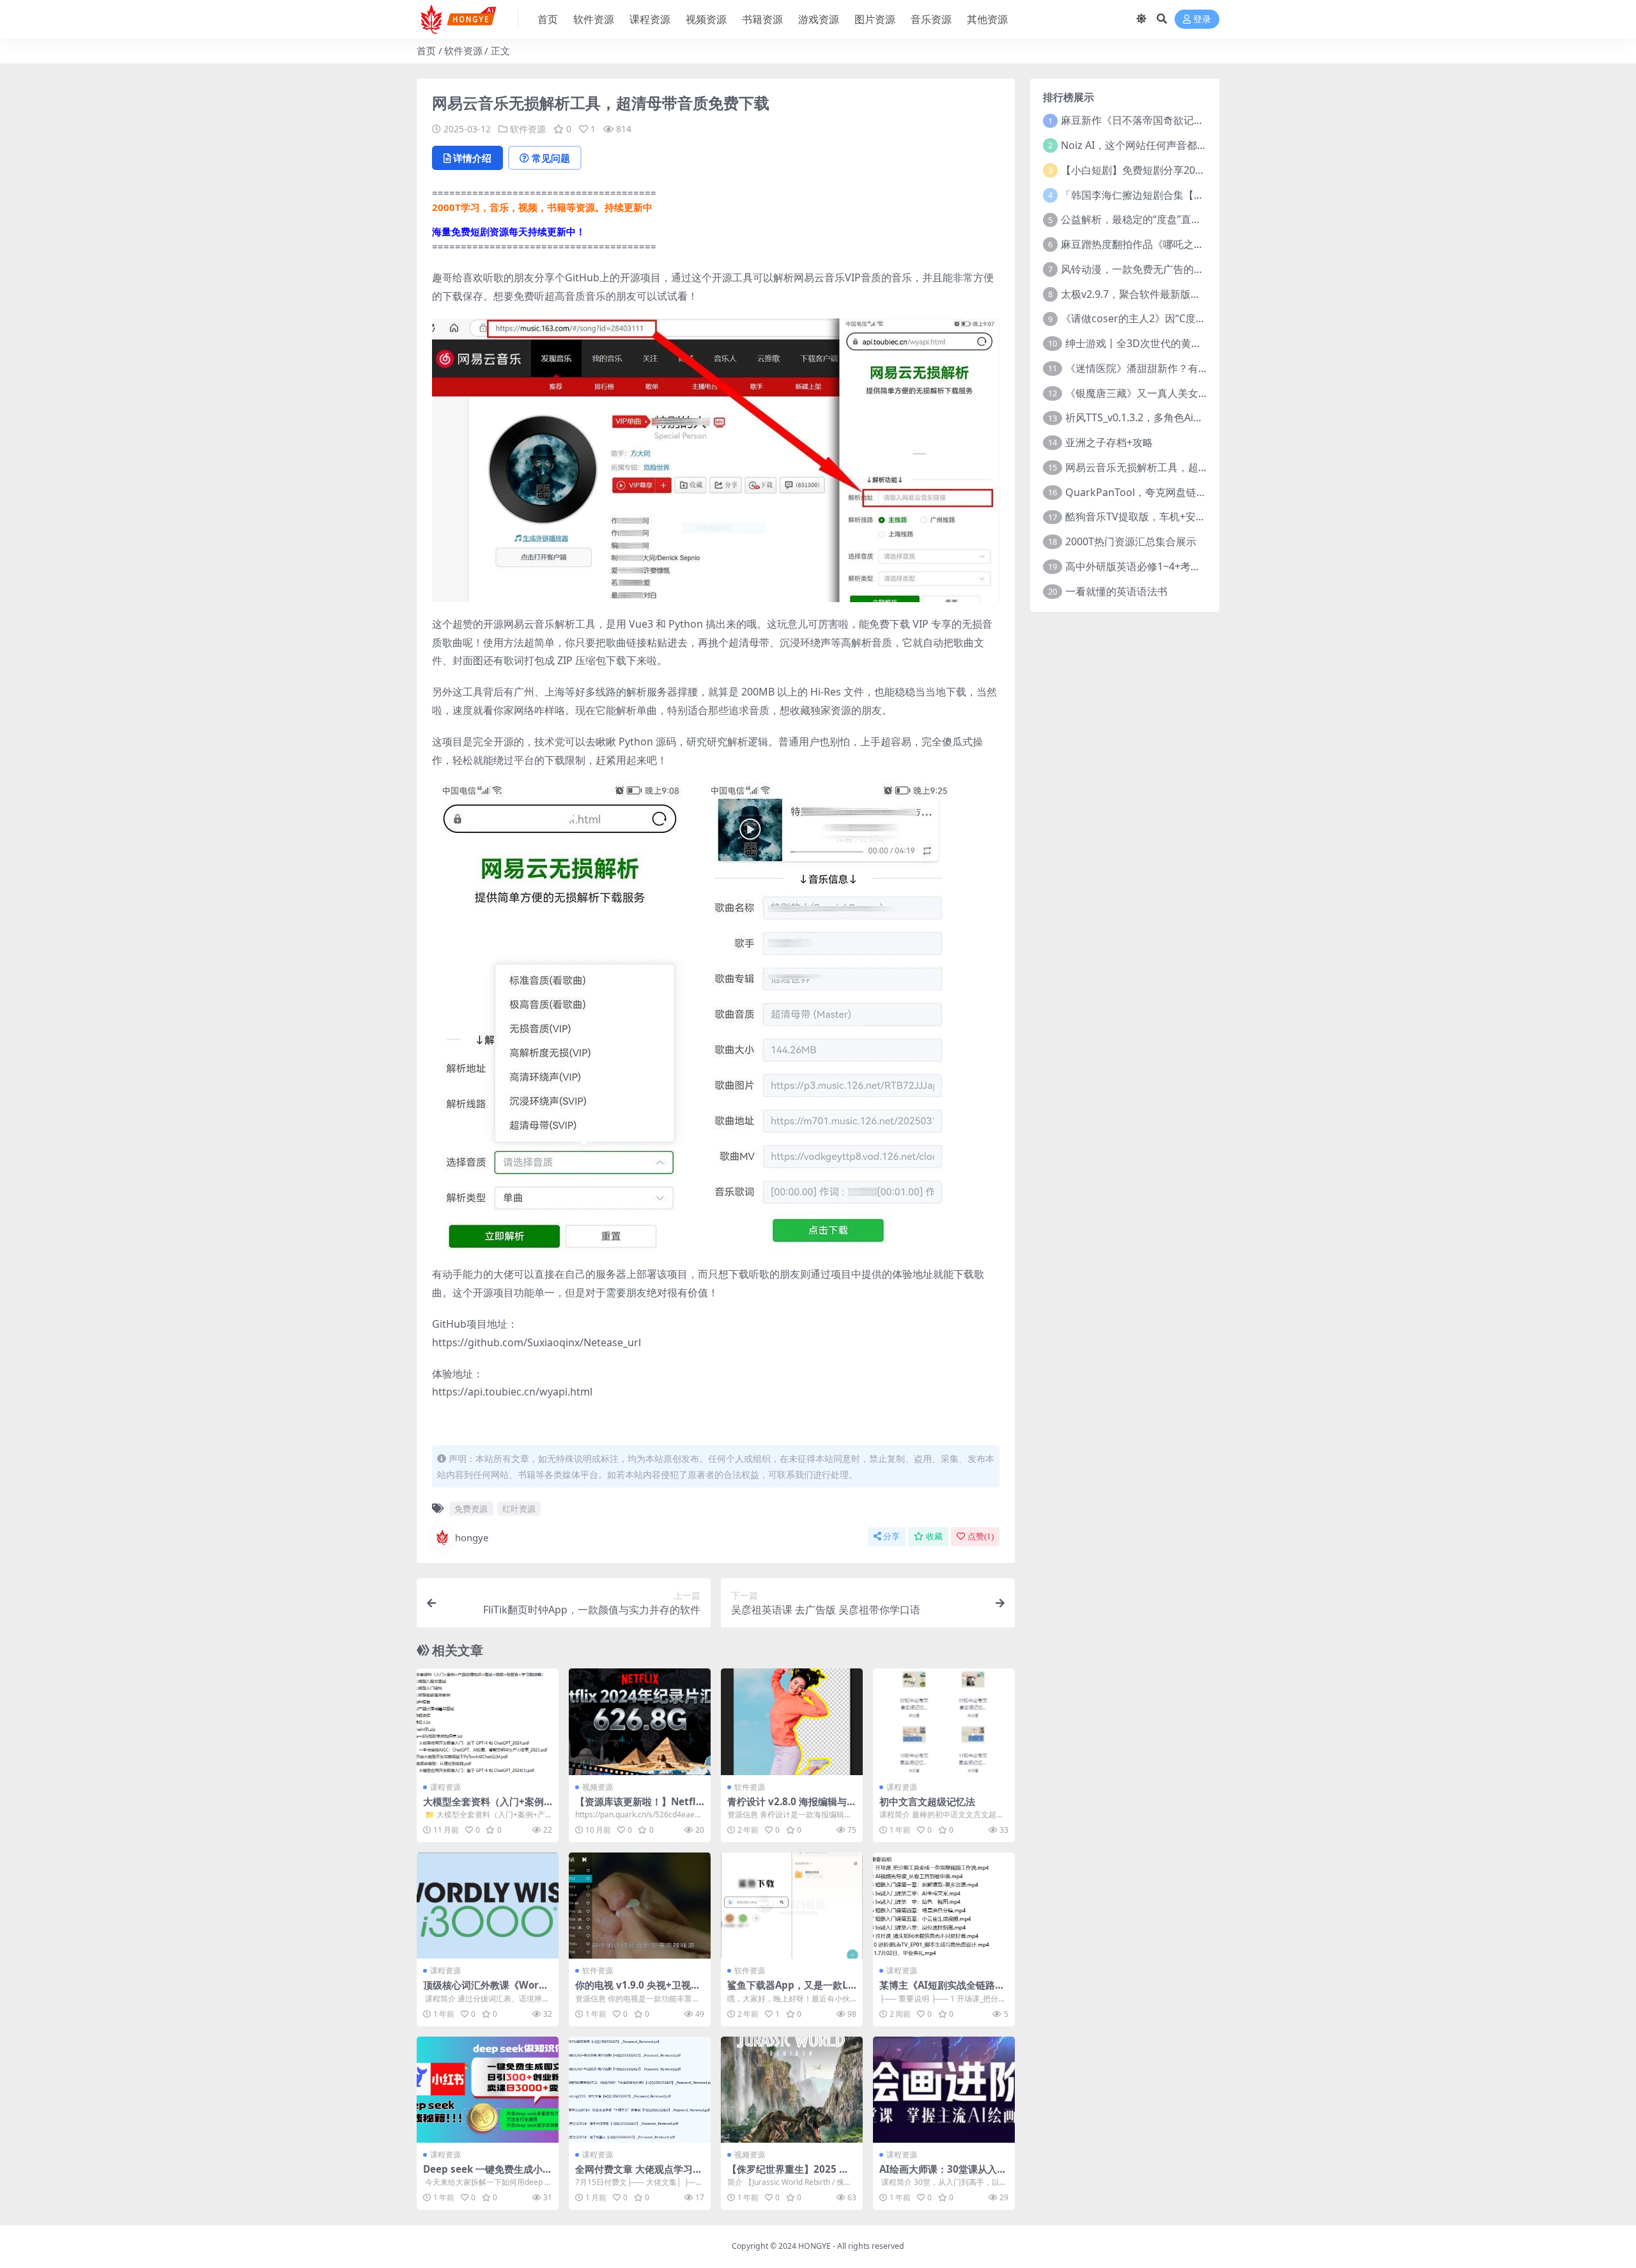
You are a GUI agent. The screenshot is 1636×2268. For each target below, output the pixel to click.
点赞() (981, 1536)
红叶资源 (519, 1509)
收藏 (934, 1536)
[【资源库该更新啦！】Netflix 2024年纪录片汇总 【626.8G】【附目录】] (640, 1722)
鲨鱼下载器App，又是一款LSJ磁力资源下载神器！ (792, 1991)
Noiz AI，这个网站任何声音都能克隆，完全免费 (1170, 145)
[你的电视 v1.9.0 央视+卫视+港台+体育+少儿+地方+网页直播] (640, 1906)
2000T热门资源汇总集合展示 (1131, 541)
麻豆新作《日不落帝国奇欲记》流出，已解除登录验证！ (1189, 120)
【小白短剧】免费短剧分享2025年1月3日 (1155, 170)
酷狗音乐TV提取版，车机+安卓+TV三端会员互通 (1175, 517)
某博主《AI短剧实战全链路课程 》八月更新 (942, 1991)
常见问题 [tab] (551, 158)
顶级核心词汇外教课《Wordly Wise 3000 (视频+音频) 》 (486, 1991)
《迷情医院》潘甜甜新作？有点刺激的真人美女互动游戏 (1193, 368)
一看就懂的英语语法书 (1116, 591)
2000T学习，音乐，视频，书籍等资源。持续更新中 (542, 207)
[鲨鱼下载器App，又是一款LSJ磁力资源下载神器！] (792, 1906)
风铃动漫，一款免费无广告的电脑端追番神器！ (1168, 269)
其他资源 (987, 19)
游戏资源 (819, 19)
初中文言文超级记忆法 (927, 1801)
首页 (548, 19)
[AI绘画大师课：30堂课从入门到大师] (944, 2090)
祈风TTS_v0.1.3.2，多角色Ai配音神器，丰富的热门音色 (1191, 417)
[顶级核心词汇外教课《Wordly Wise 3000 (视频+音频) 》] (488, 1906)
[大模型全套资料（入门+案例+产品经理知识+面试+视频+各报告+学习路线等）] (488, 1722)
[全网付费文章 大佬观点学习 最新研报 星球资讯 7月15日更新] (640, 2090)
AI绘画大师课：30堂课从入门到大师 (943, 2175)
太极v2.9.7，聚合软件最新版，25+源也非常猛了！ (1175, 294)
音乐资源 (931, 19)
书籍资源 (762, 19)
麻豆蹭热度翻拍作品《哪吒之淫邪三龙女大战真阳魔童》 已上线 (1205, 244)
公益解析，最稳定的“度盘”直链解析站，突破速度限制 (1182, 219)
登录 (1202, 19)
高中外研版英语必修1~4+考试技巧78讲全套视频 (1175, 566)
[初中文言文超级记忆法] (944, 1722)
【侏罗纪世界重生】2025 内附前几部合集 (788, 2175)
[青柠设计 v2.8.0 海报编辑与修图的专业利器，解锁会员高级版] (792, 1722)
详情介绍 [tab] (472, 158)
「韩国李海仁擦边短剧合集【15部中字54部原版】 (1175, 195)
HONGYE (814, 2246)
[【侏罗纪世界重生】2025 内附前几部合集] (792, 2090)
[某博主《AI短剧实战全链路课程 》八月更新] (944, 1906)
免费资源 (471, 1509)
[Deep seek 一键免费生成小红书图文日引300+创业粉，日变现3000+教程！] (488, 2090)
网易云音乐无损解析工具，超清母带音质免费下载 (1178, 467)
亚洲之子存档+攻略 (1109, 442)
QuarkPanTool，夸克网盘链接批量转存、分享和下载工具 (1197, 492)
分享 (891, 1536)
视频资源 (706, 19)
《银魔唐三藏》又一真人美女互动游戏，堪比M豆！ (1183, 393)
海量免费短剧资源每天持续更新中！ (509, 231)
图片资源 (875, 19)
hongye (472, 1537)
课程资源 (650, 19)
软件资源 (594, 19)
